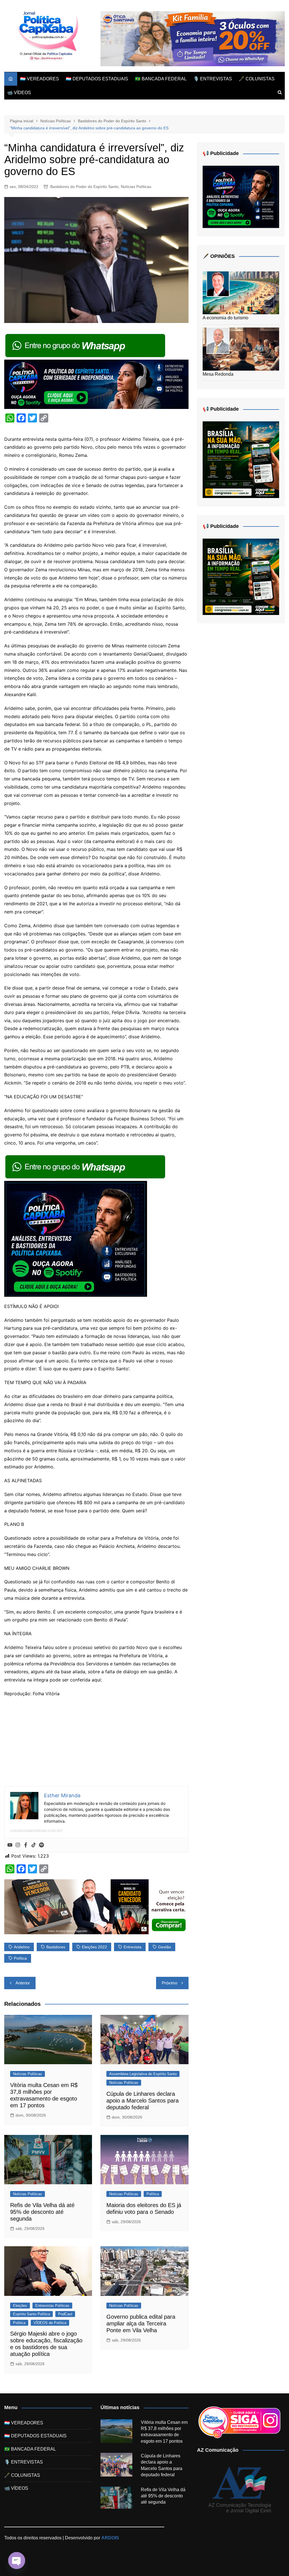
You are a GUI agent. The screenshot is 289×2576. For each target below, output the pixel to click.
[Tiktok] (34, 1845)
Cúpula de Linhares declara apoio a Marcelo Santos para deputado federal (143, 2101)
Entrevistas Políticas (52, 2306)
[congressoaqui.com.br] (241, 459)
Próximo (169, 1983)
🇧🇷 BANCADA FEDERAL (161, 79)
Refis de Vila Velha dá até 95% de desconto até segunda (42, 2212)
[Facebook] (26, 1845)
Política (153, 2194)
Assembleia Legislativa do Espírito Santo (143, 2074)
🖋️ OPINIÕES (219, 256)
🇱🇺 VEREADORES (40, 79)
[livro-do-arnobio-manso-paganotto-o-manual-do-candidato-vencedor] (96, 1906)
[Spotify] (41, 1845)
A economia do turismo (225, 318)
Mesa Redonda (218, 374)
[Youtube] (10, 1845)
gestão (165, 1947)
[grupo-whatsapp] (86, 345)
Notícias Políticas (136, 187)
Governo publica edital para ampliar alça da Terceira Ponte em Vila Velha (141, 2323)
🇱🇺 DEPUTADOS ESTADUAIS (97, 79)
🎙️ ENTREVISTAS (213, 79)
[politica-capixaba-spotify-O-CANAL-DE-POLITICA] (76, 1238)
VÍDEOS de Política (50, 2323)
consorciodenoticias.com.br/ (36, 1830)
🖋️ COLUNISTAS (257, 79)
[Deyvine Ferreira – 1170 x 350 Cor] (193, 38)
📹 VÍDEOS (19, 93)
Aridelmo (22, 1947)
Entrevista (133, 1947)
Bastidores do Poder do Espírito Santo (84, 187)
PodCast (65, 2314)
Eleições (20, 2306)
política (20, 1958)
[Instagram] (18, 1845)
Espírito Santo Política (31, 2314)
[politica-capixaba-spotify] (96, 384)
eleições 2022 (94, 1947)
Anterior (23, 1983)
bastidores (56, 1947)
